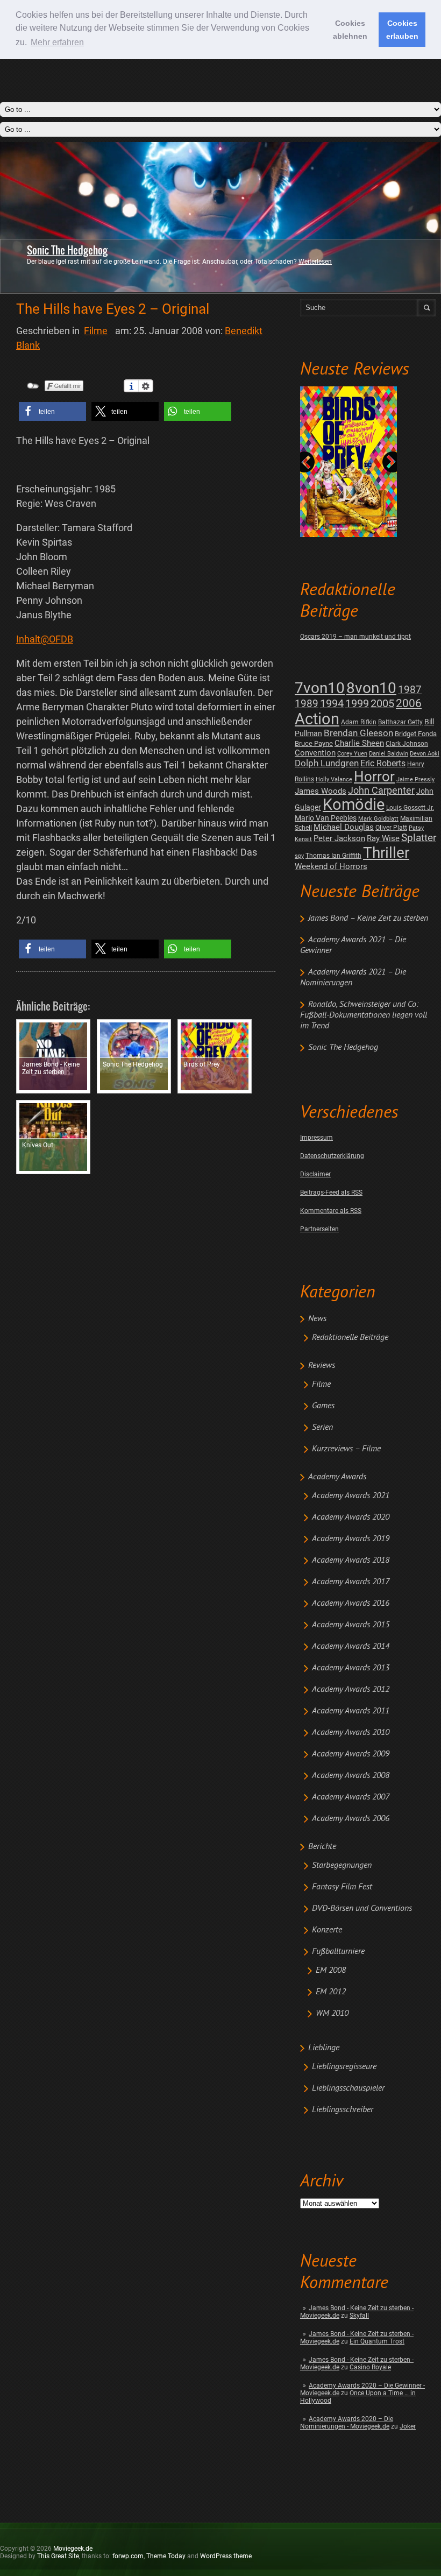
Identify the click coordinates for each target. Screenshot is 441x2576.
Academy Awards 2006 (351, 1819)
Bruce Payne (314, 743)
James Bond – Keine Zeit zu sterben (368, 919)
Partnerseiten (319, 1229)
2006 (409, 703)
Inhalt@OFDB (45, 639)
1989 (307, 704)
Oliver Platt (391, 828)
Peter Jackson (339, 838)
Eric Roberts (383, 763)
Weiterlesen (315, 262)
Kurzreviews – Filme (346, 1449)
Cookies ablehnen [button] (350, 30)
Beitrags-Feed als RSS (331, 1192)
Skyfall (359, 2316)
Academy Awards (337, 1477)
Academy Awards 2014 (351, 1647)
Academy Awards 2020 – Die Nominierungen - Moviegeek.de (347, 2423)
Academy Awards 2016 (351, 1604)
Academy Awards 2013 (351, 1668)
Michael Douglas (344, 827)
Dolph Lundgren (327, 763)
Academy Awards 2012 (351, 1690)
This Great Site (58, 2556)
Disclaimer (315, 1174)
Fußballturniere (338, 1952)
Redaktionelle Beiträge (350, 1338)
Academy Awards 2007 (351, 1797)
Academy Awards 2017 (351, 1582)
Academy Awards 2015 (351, 1625)
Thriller (386, 853)
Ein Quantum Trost (377, 2341)
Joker (408, 2426)
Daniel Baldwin (389, 754)
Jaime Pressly (415, 779)
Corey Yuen (352, 754)
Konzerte (327, 1930)
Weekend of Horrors (331, 866)
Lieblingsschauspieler (348, 2088)
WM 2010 (332, 2014)
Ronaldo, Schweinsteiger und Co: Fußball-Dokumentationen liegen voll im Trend (364, 1015)
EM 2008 (331, 1971)
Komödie (354, 805)
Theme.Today (166, 2556)
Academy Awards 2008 (351, 1776)
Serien (322, 1428)
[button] (52, 411)
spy (299, 856)
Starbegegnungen (342, 1866)
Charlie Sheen (359, 743)
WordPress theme (226, 2556)
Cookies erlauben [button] (402, 30)
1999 (357, 704)
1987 (410, 690)
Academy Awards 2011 (351, 1711)
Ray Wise (383, 838)
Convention (315, 753)
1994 (332, 704)
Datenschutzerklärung (332, 1156)
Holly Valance (334, 779)
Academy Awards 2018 (351, 1561)
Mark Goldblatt (378, 819)
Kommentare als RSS (331, 1211)
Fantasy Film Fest (342, 1887)
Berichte (322, 1847)
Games (323, 1406)
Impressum (316, 1138)
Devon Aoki (425, 754)
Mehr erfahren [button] (57, 42)
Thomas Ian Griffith (333, 856)
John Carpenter (381, 790)
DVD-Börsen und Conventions (362, 1909)
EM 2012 (331, 1992)
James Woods (321, 791)
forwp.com (128, 2556)
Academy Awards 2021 (351, 1496)
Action (317, 719)
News (317, 1319)
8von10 (371, 688)
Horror (374, 777)
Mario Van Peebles (326, 818)
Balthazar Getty (400, 722)
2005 (382, 704)
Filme (321, 1385)
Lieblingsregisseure (344, 2067)
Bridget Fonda (416, 734)
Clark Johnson (407, 744)
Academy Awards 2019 (351, 1539)
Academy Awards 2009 (351, 1754)
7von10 (320, 688)
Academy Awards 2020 (351, 1518)
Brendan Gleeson (358, 733)
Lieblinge (324, 2048)
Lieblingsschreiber (343, 2110)
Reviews (322, 1366)
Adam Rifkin (359, 722)
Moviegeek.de (73, 2549)
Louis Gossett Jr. (410, 808)
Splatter (419, 838)
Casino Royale (370, 2367)
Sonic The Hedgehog (67, 250)
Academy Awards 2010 (351, 1733)
